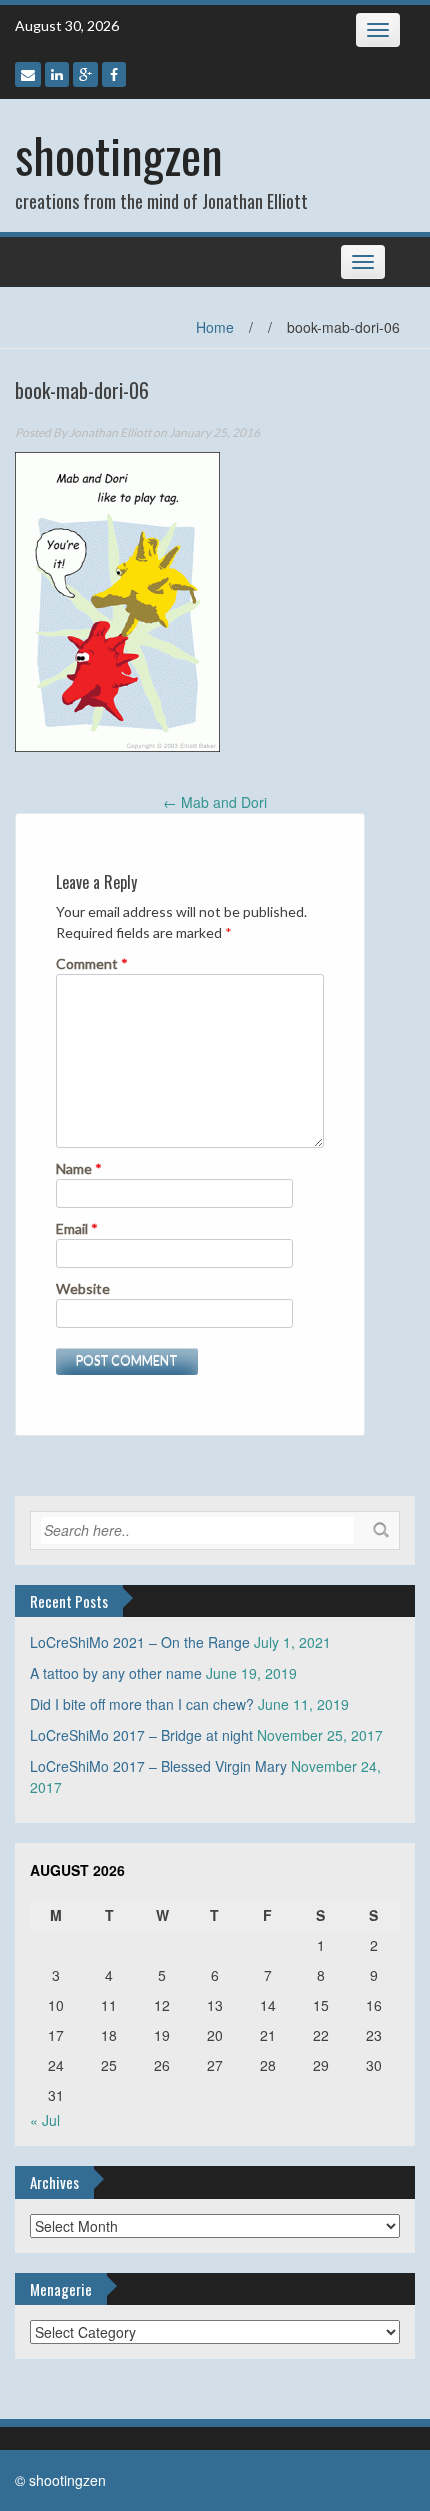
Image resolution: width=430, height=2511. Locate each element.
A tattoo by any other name (116, 1673)
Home (215, 327)
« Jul (45, 2120)
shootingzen (119, 154)
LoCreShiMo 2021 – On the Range (140, 1642)
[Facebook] (114, 74)
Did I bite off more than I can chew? (142, 1704)
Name (79, 1168)
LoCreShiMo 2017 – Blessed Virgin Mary (158, 1766)
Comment (92, 963)
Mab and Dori (215, 802)
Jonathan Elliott (110, 432)
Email (77, 1228)
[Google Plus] (85, 74)
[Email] (28, 74)
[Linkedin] (57, 74)
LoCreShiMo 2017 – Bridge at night (141, 1735)
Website (83, 1288)
